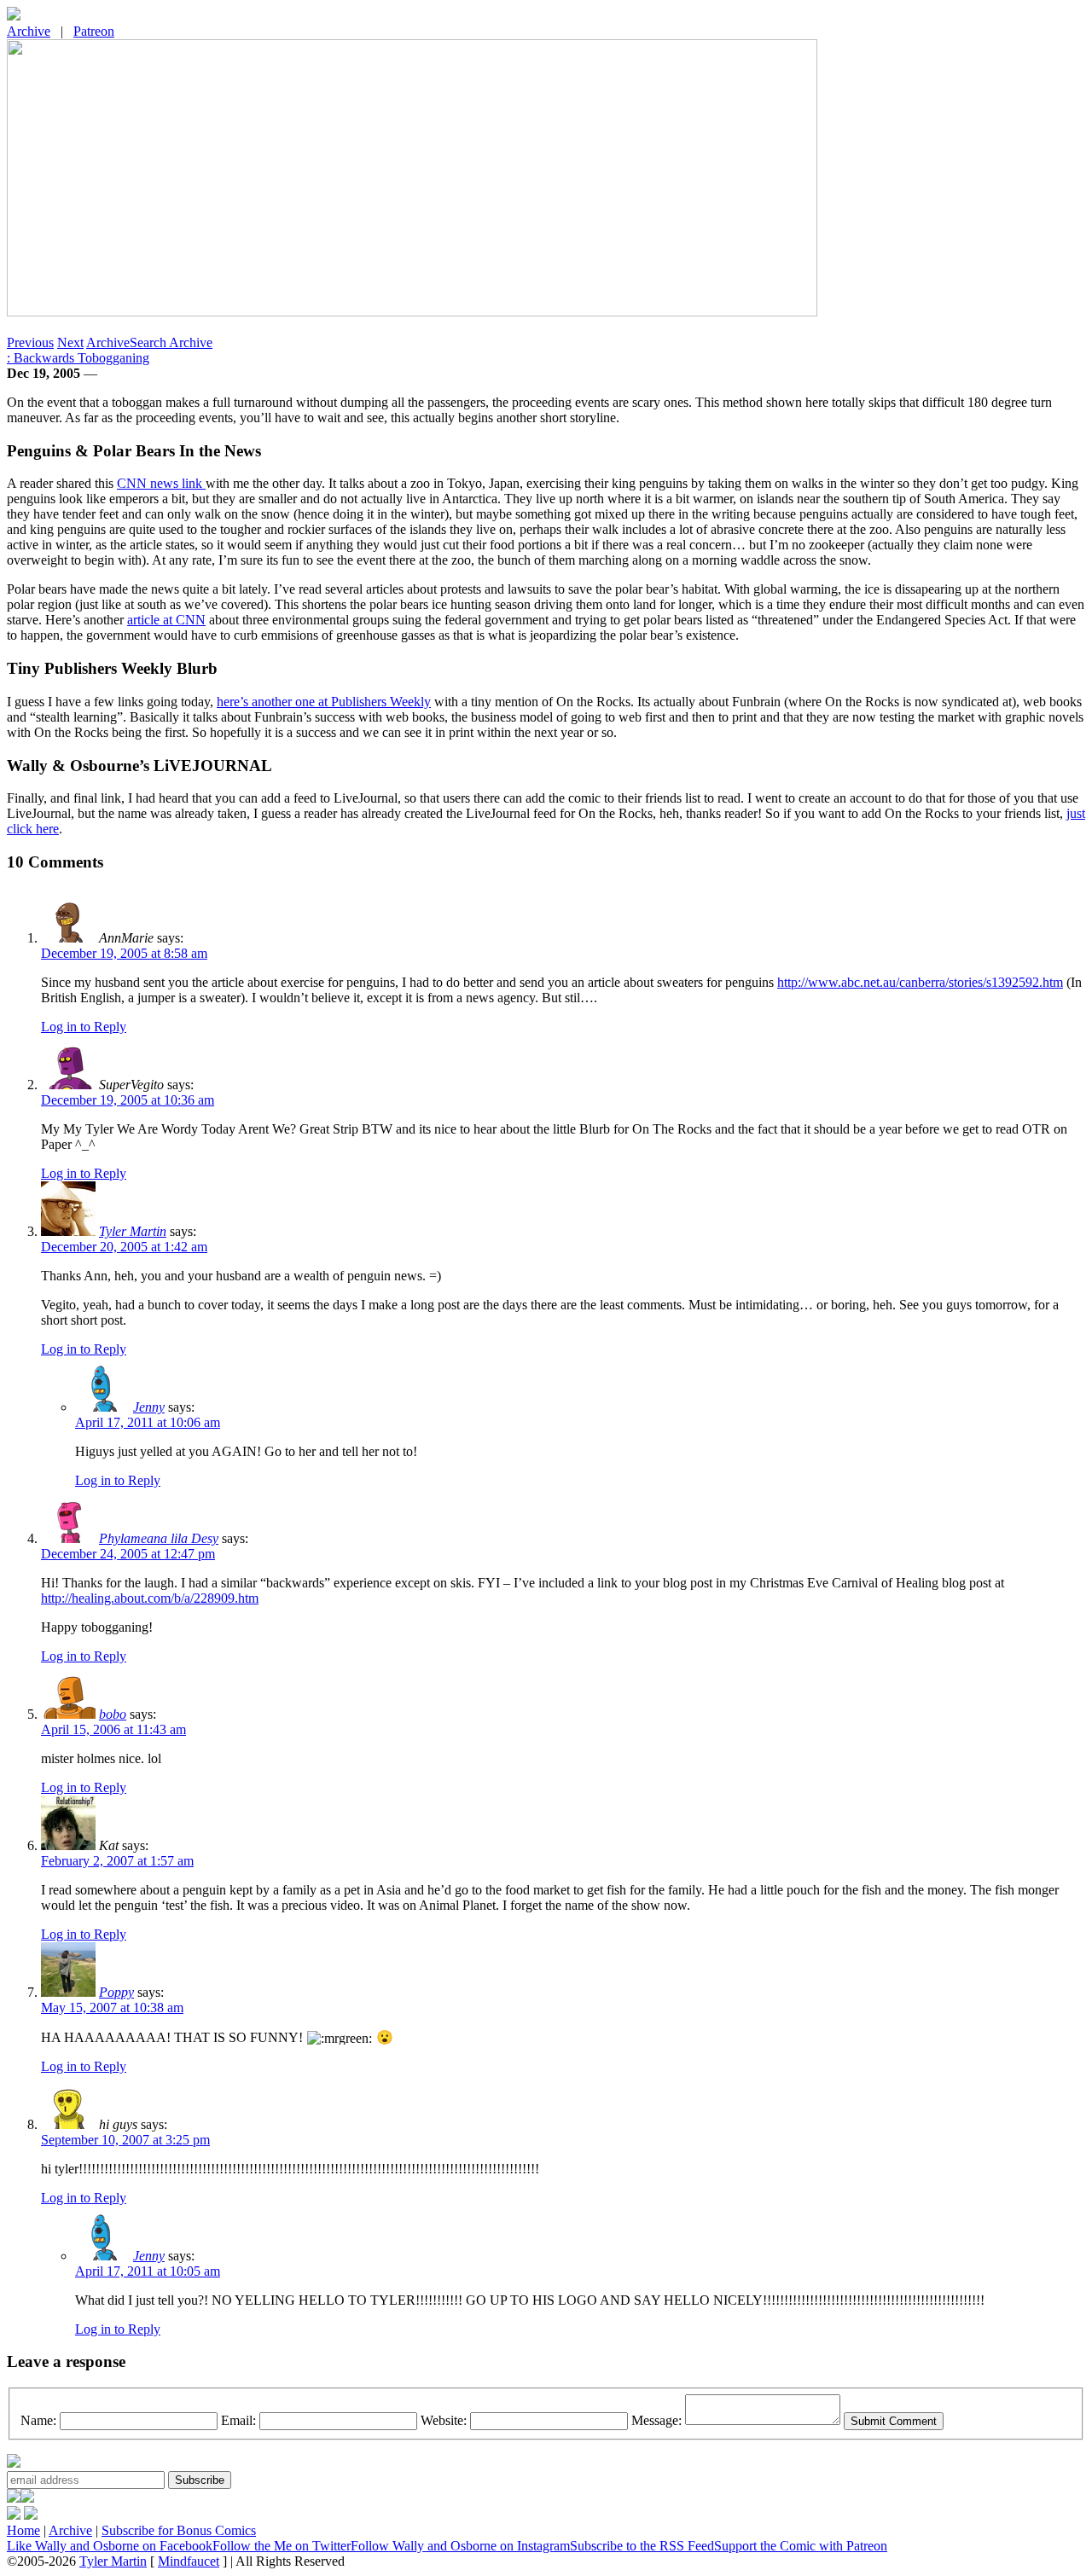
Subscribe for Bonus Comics (179, 2530)
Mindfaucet (189, 2561)
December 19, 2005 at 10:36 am (128, 1100)
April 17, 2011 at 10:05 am (148, 2271)
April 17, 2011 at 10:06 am (148, 1422)
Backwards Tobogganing (78, 358)
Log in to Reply (84, 1027)
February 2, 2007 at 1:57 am (117, 1861)
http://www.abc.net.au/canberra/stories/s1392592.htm (920, 982)
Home (23, 2530)
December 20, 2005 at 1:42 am (124, 1247)
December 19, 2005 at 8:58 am (124, 953)
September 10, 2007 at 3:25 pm (125, 2140)
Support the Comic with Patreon (801, 2546)
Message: (656, 2420)
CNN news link (161, 483)
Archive (29, 31)
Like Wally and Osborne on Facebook (110, 2546)
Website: (444, 2420)
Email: (238, 2420)
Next (70, 342)
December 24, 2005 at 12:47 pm (128, 1554)
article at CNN (166, 620)
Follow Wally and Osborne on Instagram (460, 2546)
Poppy (116, 1992)
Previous (30, 342)
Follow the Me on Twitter (282, 2546)
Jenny (149, 1407)
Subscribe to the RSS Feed (642, 2546)
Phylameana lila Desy (159, 1538)
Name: (38, 2420)
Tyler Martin (133, 1231)
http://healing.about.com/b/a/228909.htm (150, 1598)
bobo (113, 1714)
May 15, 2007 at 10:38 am (112, 2007)
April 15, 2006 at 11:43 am (113, 1729)
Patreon (94, 31)
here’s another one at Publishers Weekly (324, 702)
